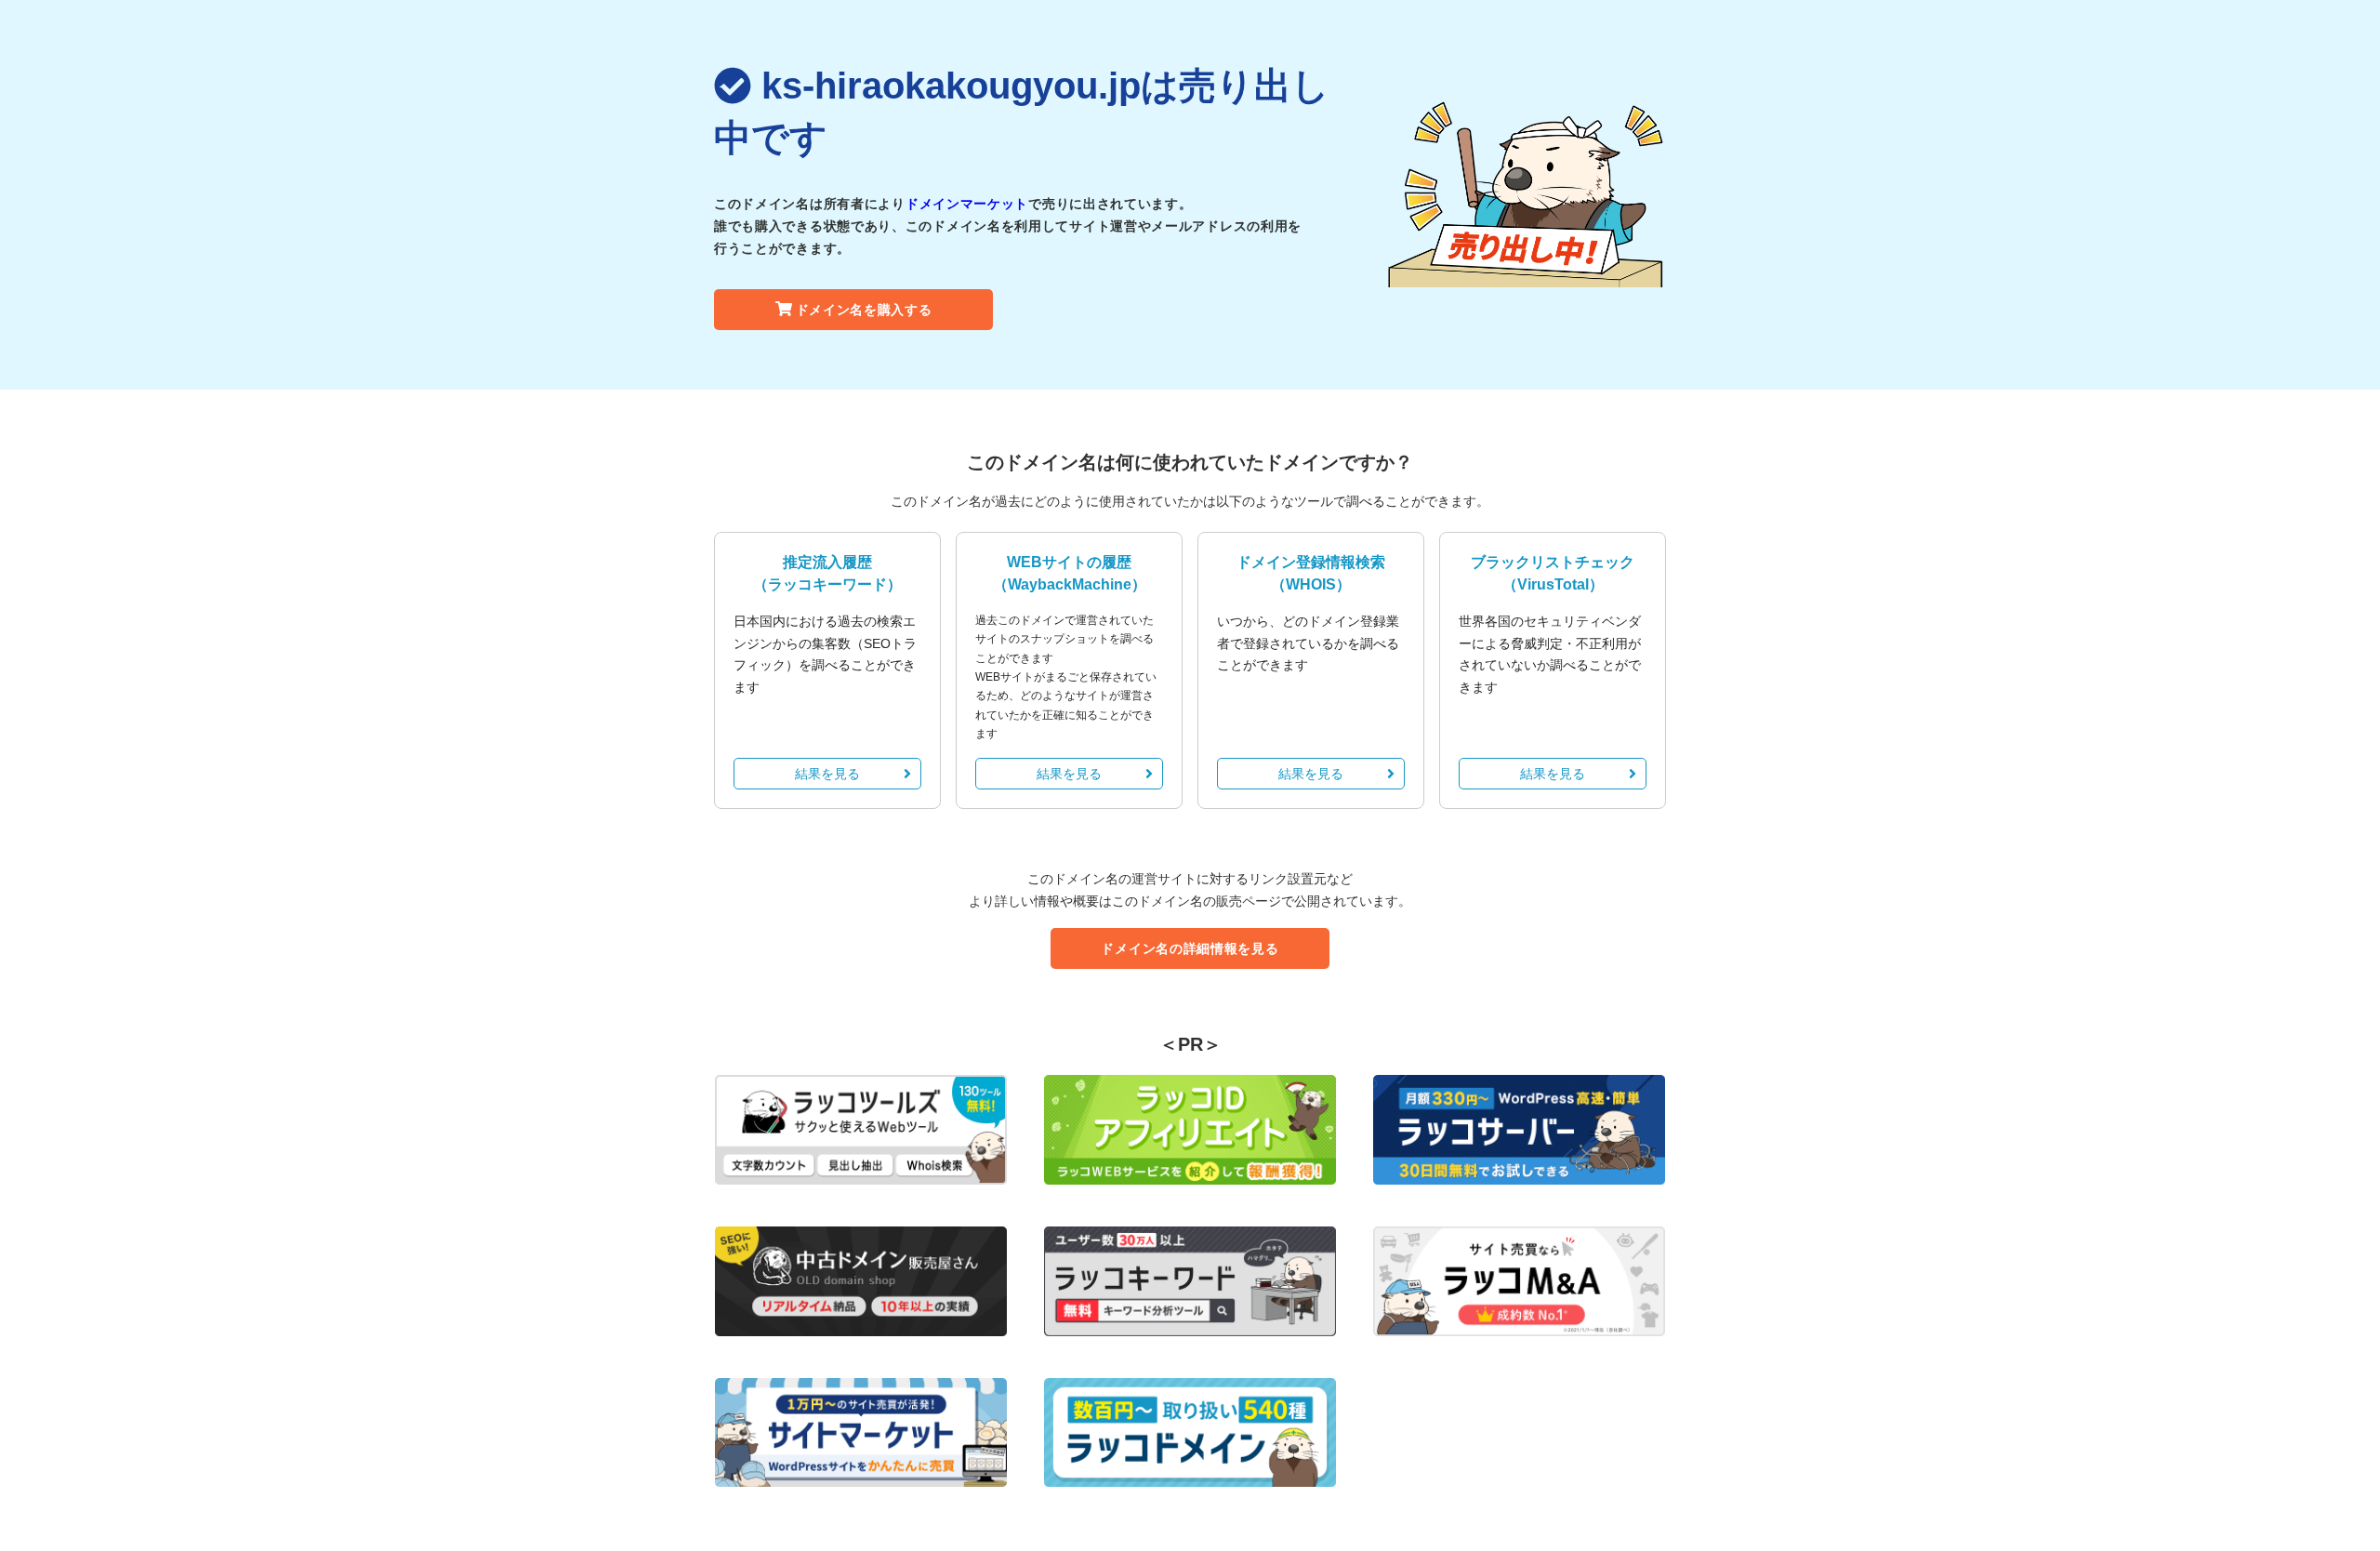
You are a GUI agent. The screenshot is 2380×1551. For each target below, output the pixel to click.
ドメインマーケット (967, 204)
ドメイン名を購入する (864, 310)
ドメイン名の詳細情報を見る (1190, 948)
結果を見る (827, 774)
